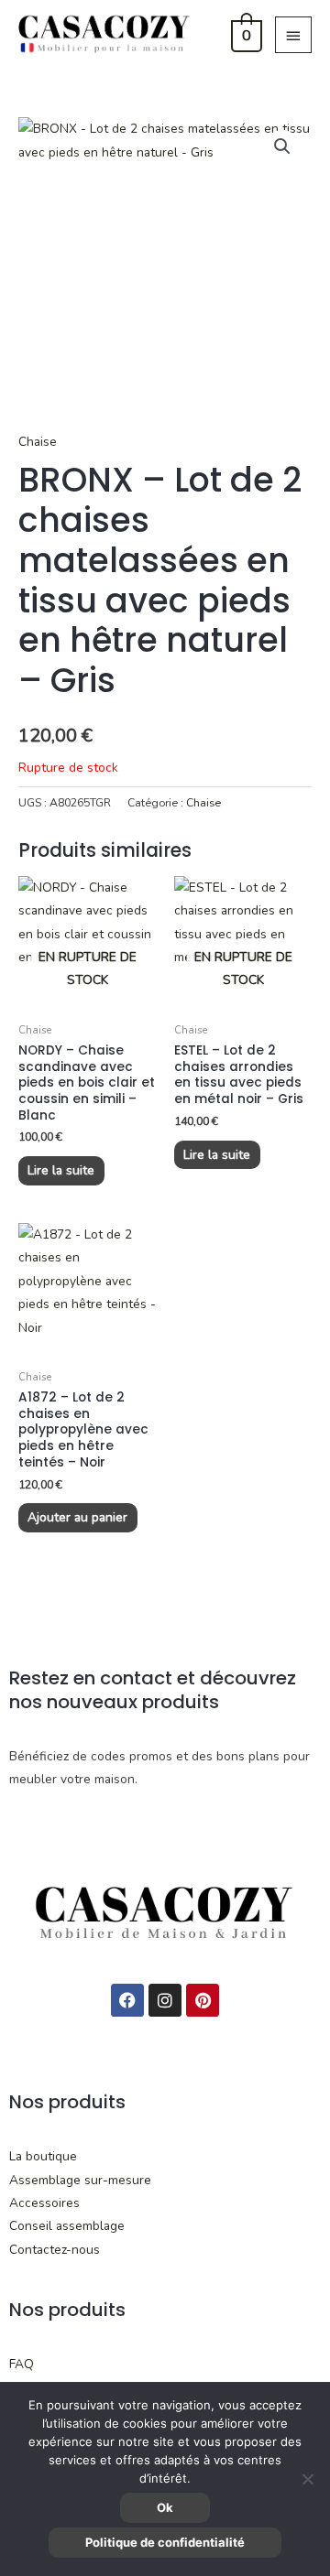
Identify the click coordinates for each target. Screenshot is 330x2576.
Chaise (38, 442)
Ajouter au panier (77, 1517)
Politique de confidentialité (165, 2542)
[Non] (307, 2479)
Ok (165, 2507)
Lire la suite (61, 1170)
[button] (282, 146)
